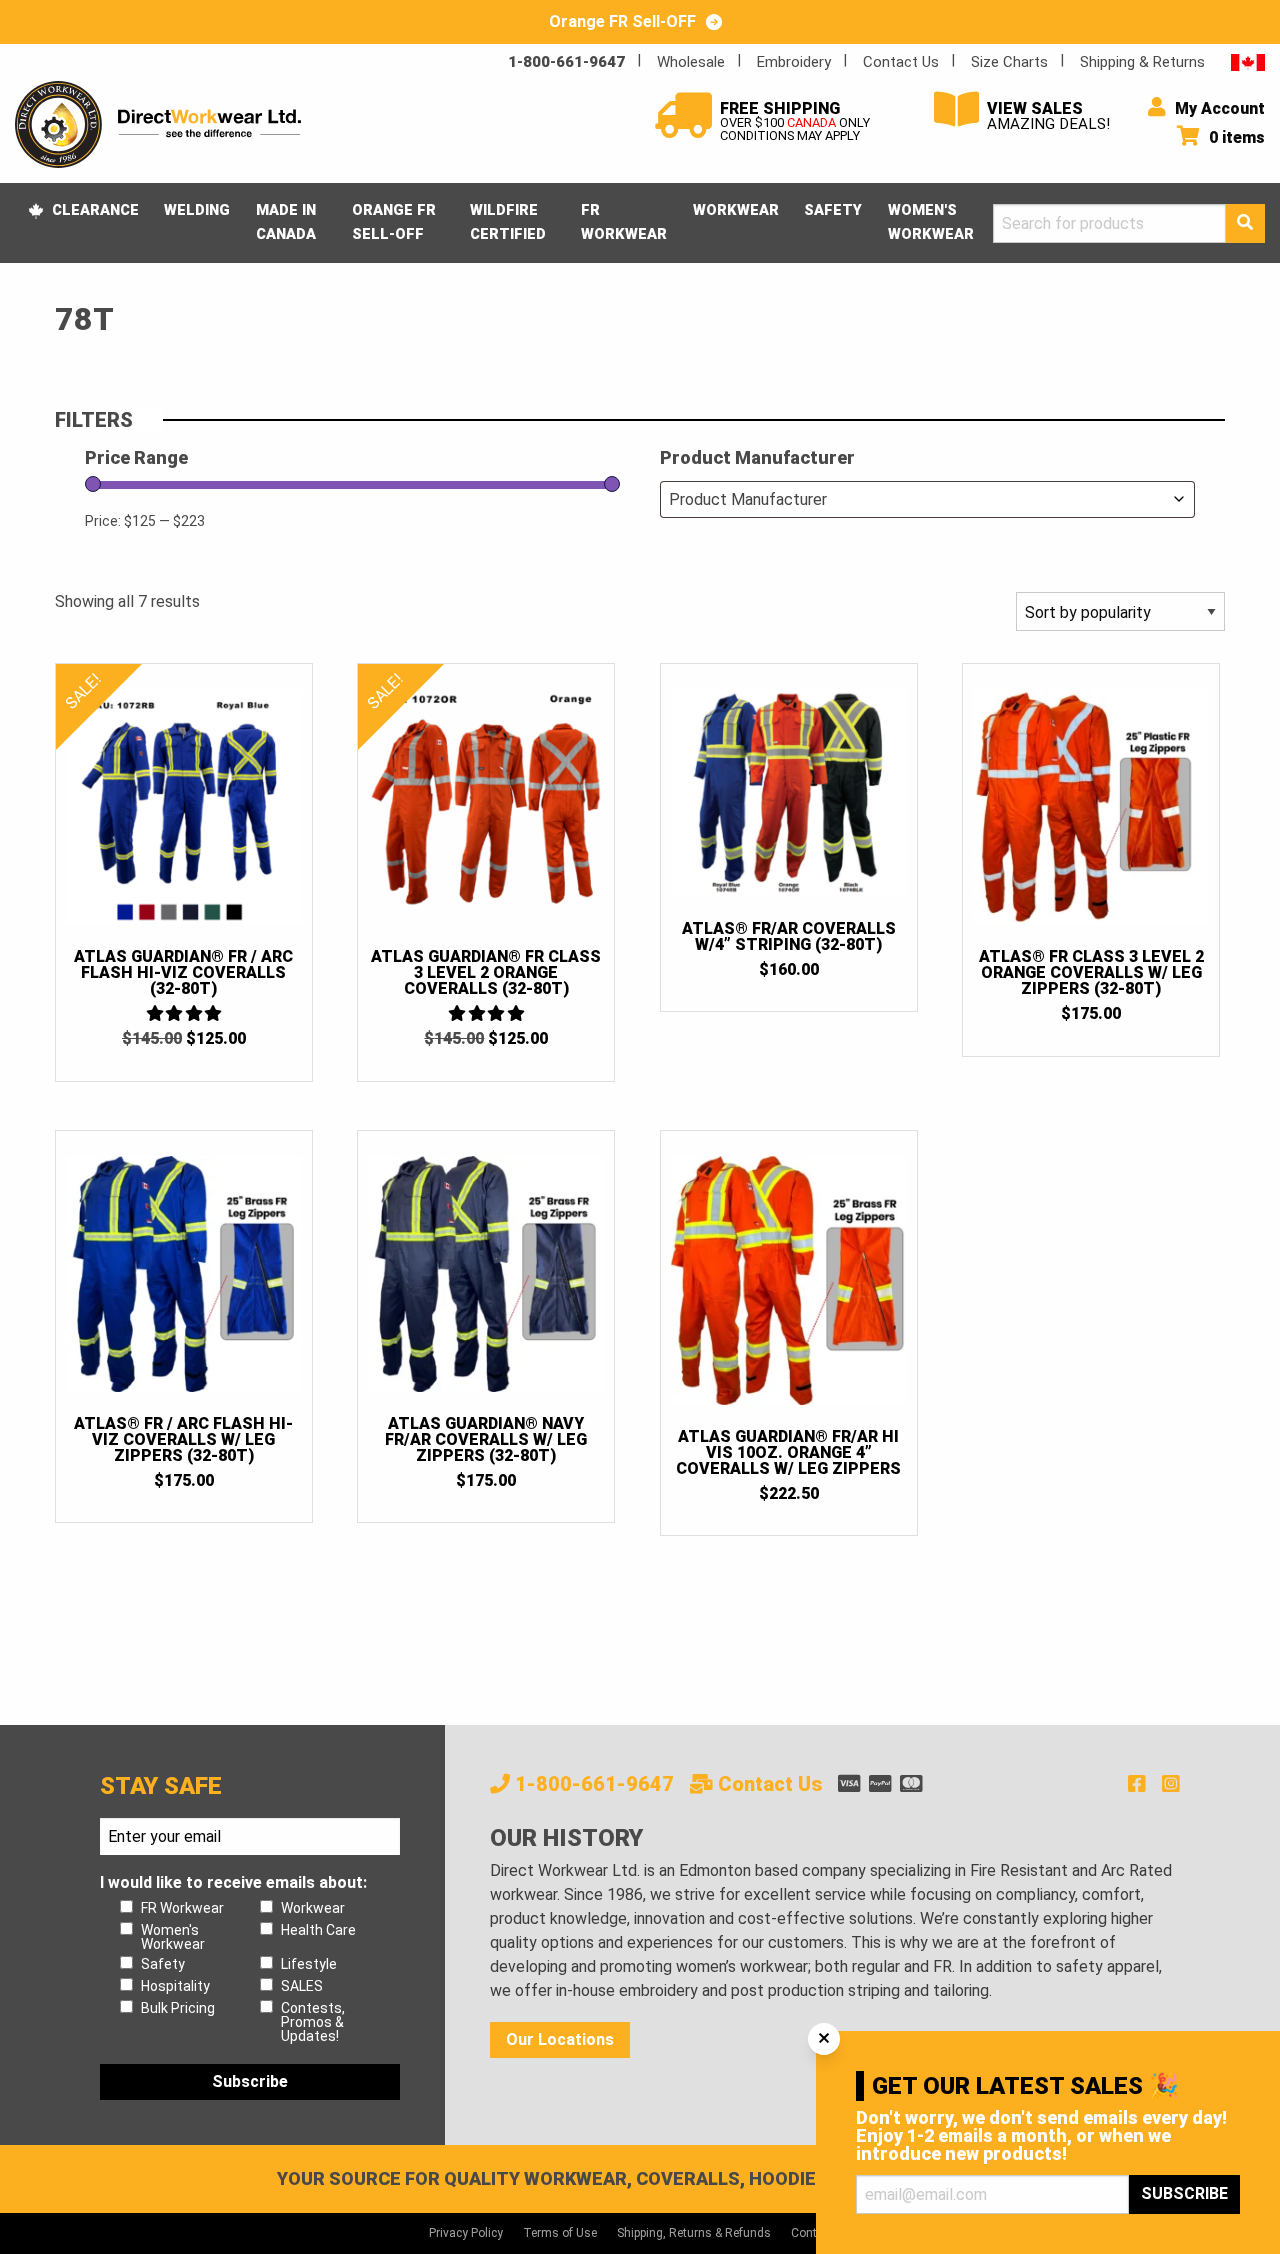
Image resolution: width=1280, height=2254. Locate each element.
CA (1248, 61)
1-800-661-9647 (566, 62)
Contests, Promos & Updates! (313, 2022)
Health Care (318, 1930)
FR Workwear (624, 222)
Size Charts (1009, 62)
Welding (197, 210)
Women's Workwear (931, 222)
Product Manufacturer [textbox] (748, 499)
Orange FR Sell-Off (394, 222)
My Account (1218, 108)
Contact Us (901, 62)
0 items (1235, 137)
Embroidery (794, 62)
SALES (302, 1986)
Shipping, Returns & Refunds (694, 2233)
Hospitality (175, 1986)
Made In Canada (286, 222)
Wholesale (691, 62)
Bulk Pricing (178, 2008)
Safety (833, 210)
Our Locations (560, 2039)
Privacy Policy (466, 2233)
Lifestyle (309, 1964)
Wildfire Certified (508, 222)
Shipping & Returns (1142, 62)
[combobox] (927, 499)
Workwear (736, 210)
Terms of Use (560, 2233)
